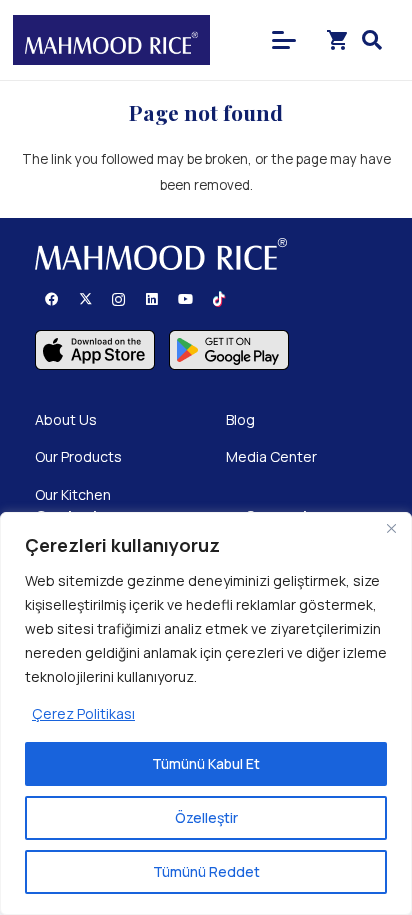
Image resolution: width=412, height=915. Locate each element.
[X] (86, 300)
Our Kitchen (73, 494)
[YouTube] (186, 300)
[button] (283, 40)
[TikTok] (220, 300)
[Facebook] (52, 300)
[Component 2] (95, 350)
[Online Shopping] (338, 40)
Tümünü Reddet (206, 871)
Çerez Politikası (83, 713)
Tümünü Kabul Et (206, 763)
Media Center (271, 456)
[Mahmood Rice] (111, 40)
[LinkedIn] (153, 300)
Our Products (78, 456)
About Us (66, 419)
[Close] (391, 529)
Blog (240, 419)
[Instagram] (119, 300)
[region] (206, 713)
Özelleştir (206, 817)
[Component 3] (229, 350)
